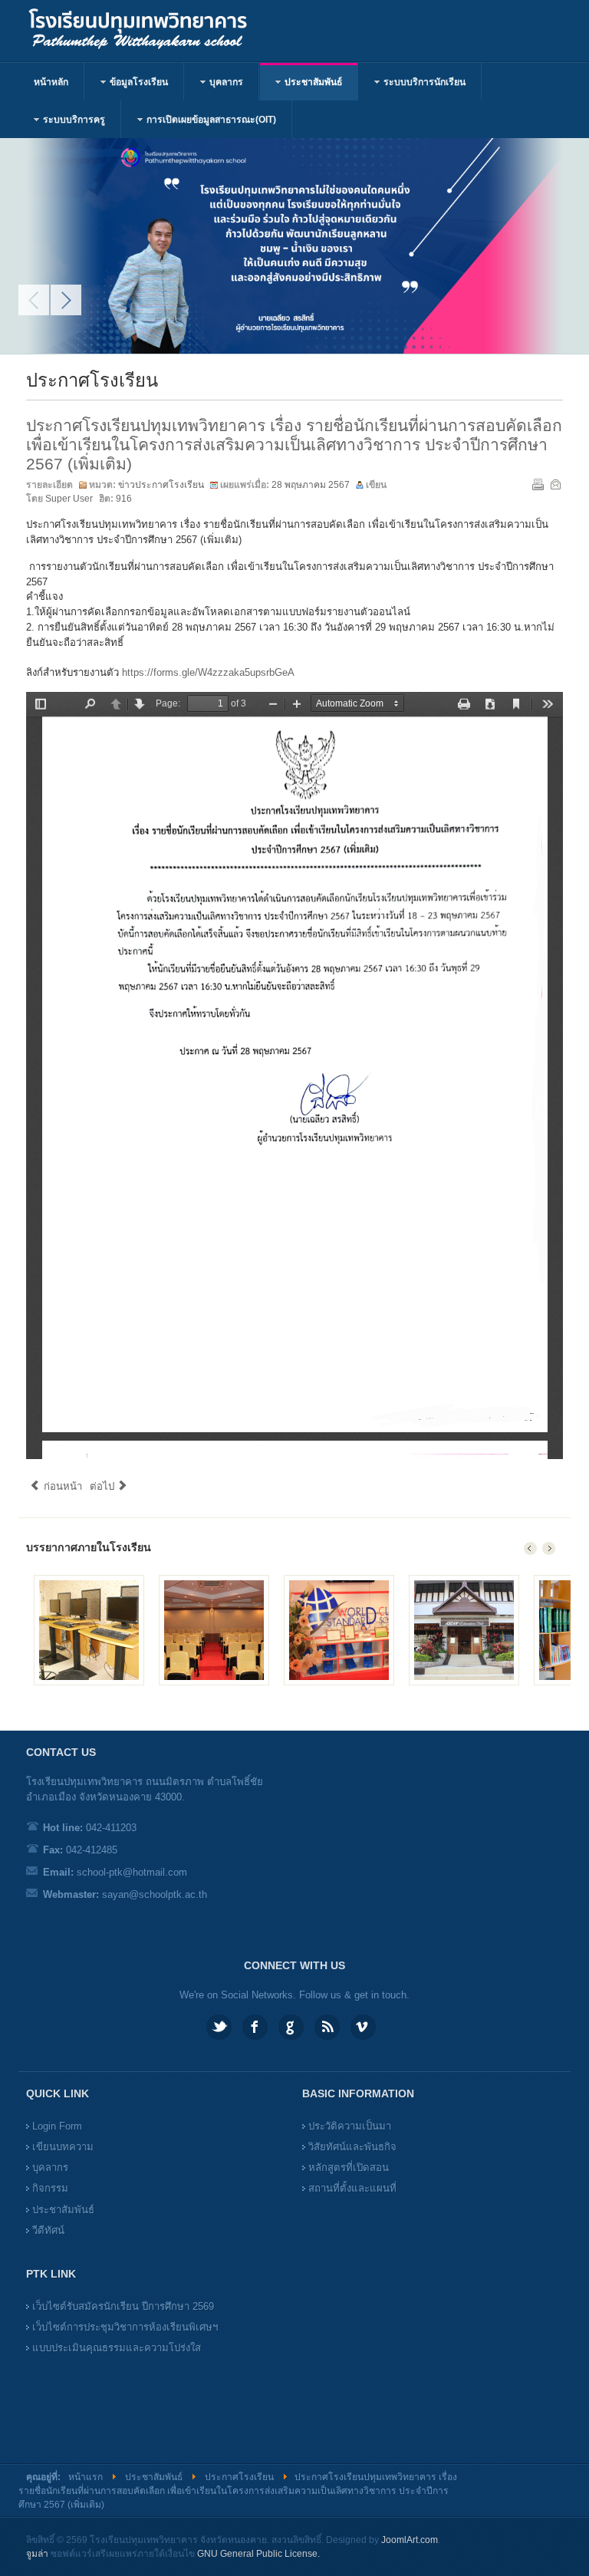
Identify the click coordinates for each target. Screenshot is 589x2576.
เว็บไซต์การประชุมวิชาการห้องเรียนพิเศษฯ (125, 2327)
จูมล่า (37, 2554)
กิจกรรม (50, 2188)
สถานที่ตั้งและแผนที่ (352, 2188)
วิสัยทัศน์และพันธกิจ (352, 2147)
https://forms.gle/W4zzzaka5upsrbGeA (208, 672)
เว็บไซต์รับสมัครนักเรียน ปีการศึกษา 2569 (123, 2306)
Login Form (57, 2126)
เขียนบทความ (63, 2147)
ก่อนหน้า (61, 1486)
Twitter (219, 2027)
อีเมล (555, 484)
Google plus (291, 2027)
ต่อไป (104, 1486)
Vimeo (363, 2027)
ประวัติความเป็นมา (350, 2126)
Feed (327, 2027)
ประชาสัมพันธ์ (63, 2210)
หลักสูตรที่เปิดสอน (349, 2168)
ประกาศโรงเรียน (239, 2477)
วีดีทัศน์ (48, 2230)
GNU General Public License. (258, 2554)
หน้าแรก (86, 2477)
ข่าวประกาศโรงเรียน (161, 485)
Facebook (255, 2027)
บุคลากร (50, 2168)
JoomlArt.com (410, 2540)
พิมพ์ (538, 484)
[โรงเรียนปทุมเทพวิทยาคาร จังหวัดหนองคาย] (155, 31)
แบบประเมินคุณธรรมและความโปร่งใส (117, 2348)
